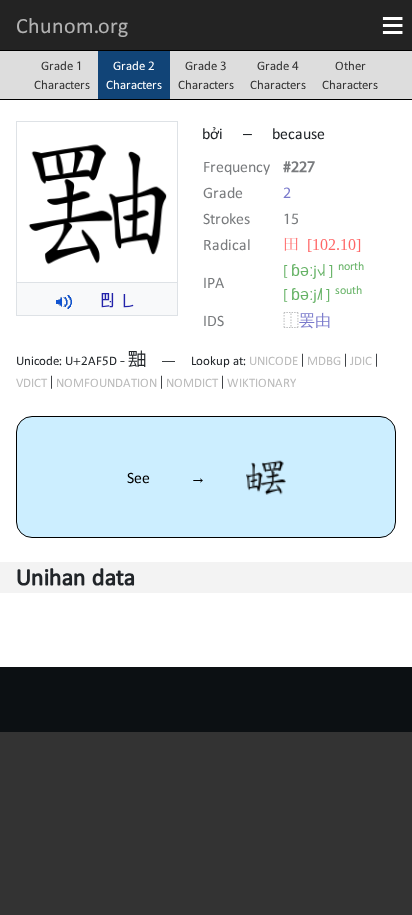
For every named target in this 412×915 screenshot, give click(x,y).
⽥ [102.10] (322, 244)
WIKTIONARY (261, 382)
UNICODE (273, 360)
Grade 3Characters (206, 75)
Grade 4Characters (278, 75)
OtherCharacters (350, 75)
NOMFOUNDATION (106, 382)
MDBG (324, 360)
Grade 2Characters (134, 75)
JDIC (361, 360)
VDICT (31, 382)
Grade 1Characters (62, 75)
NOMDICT (192, 382)
